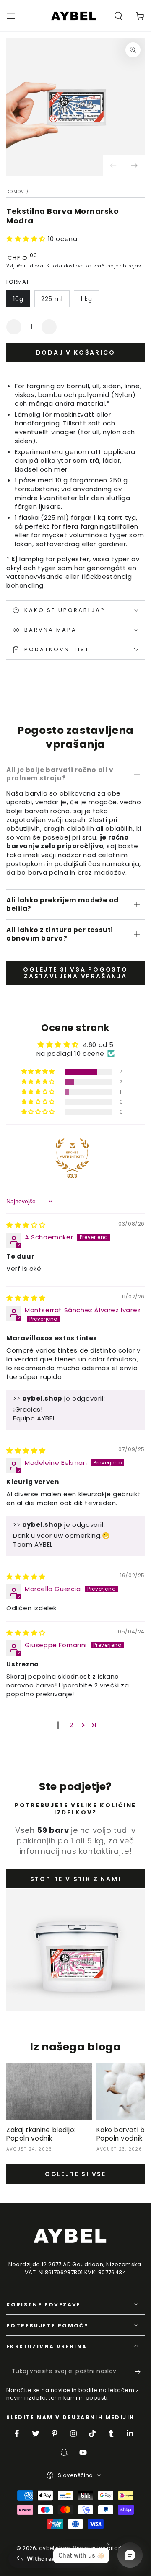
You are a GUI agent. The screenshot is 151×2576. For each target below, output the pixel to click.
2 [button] (72, 1725)
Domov (16, 192)
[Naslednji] (134, 166)
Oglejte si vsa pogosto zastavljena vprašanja (75, 973)
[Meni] (11, 16)
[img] (26, 1225)
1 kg (86, 299)
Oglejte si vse (75, 2174)
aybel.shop (55, 2548)
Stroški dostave (65, 266)
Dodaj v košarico (76, 352)
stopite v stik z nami (76, 1879)
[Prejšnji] (113, 166)
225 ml (52, 299)
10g (18, 299)
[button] (118, 16)
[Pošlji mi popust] (140, 2372)
